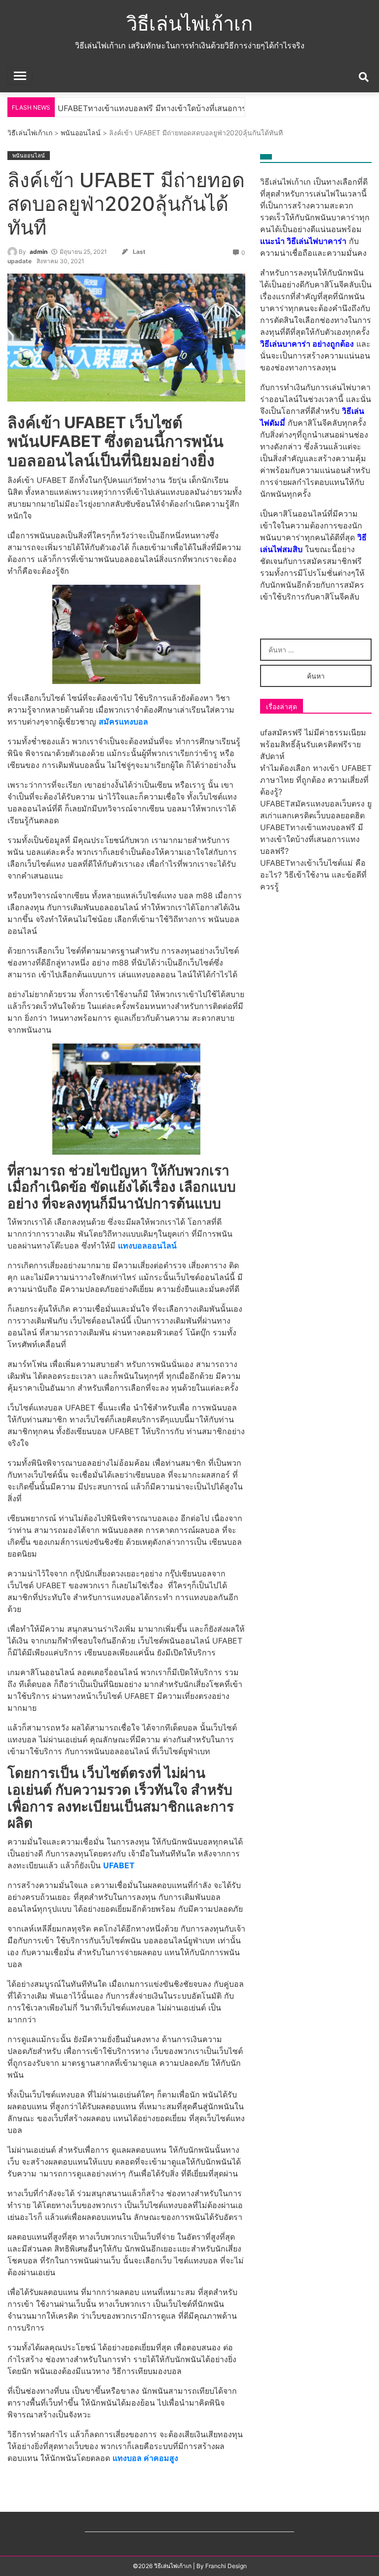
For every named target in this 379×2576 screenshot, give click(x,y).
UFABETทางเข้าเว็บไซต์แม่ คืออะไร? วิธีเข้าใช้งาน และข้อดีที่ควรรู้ (313, 875)
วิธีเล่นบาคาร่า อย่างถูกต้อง (307, 344)
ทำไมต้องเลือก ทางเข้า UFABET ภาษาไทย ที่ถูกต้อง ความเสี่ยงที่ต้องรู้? (316, 780)
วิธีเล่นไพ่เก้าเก (189, 23)
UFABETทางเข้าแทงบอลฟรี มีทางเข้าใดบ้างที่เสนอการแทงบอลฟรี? (312, 839)
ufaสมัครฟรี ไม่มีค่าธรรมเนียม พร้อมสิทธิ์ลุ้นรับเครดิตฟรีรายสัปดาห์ (313, 744)
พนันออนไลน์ (81, 133)
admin (38, 252)
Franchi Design (226, 2566)
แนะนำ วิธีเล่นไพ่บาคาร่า (303, 241)
